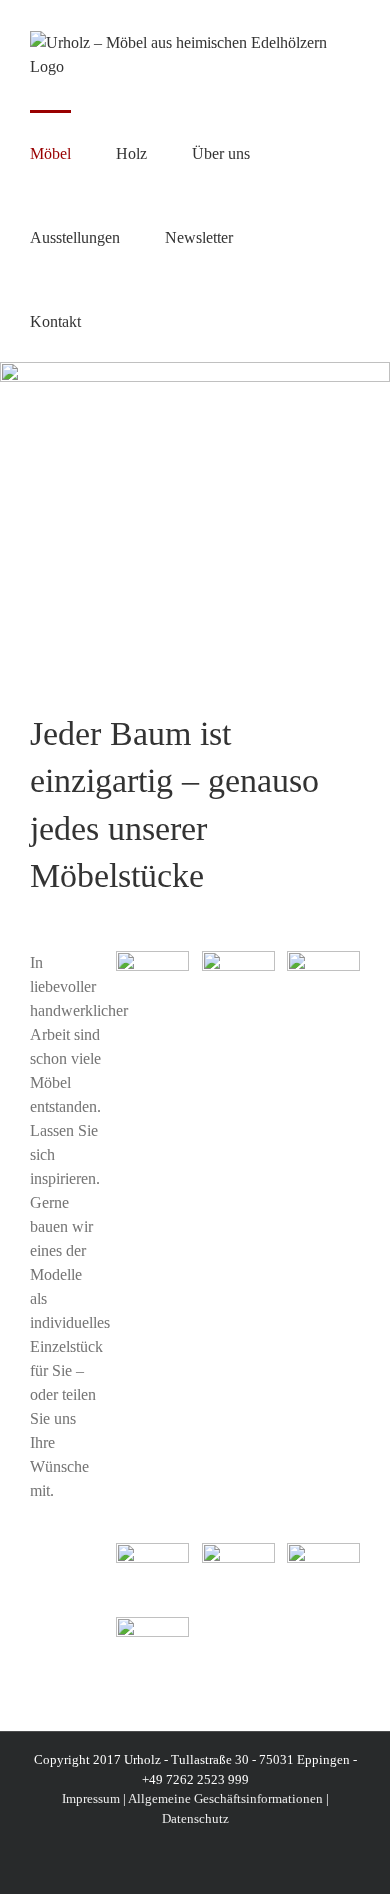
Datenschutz (195, 1818)
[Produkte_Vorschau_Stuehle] (152, 1624)
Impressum (91, 1798)
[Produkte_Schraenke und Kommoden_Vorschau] (323, 958)
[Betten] (238, 958)
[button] (132, 320)
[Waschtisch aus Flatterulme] (152, 1550)
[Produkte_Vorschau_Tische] (152, 958)
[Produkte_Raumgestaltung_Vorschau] (323, 1550)
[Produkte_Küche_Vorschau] (238, 1550)
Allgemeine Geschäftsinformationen (225, 1798)
